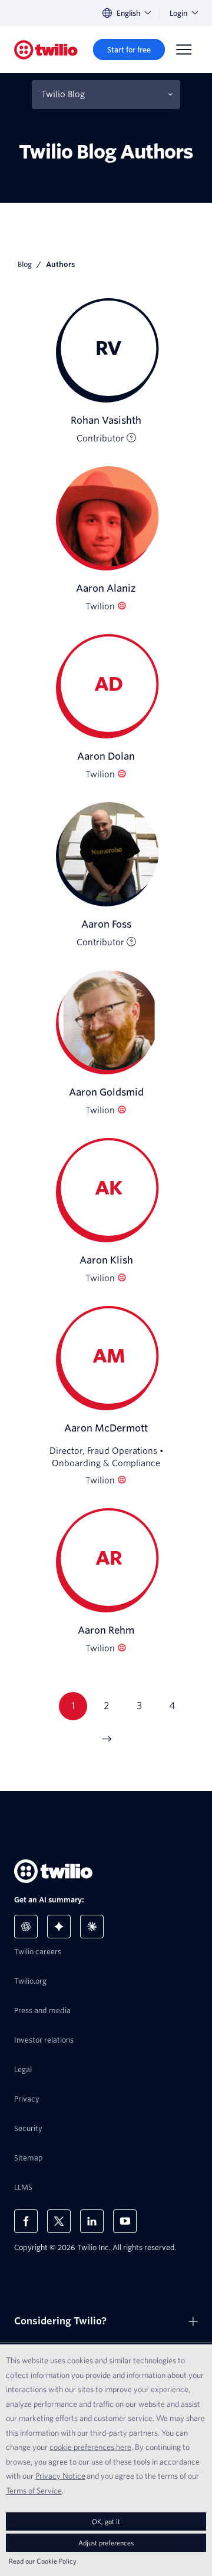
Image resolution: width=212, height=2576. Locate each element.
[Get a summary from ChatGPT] (26, 1927)
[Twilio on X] (59, 2221)
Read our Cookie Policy (43, 2561)
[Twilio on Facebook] (26, 2221)
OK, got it (106, 2521)
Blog (25, 264)
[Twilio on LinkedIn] (92, 2221)
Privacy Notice (60, 2476)
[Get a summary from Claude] (92, 1927)
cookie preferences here (90, 2447)
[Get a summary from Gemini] (59, 1927)
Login (178, 13)
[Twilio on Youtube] (125, 2221)
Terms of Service (34, 2491)
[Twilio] (46, 50)
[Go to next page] (106, 1739)
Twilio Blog (63, 94)
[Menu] (184, 50)
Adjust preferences (106, 2543)
